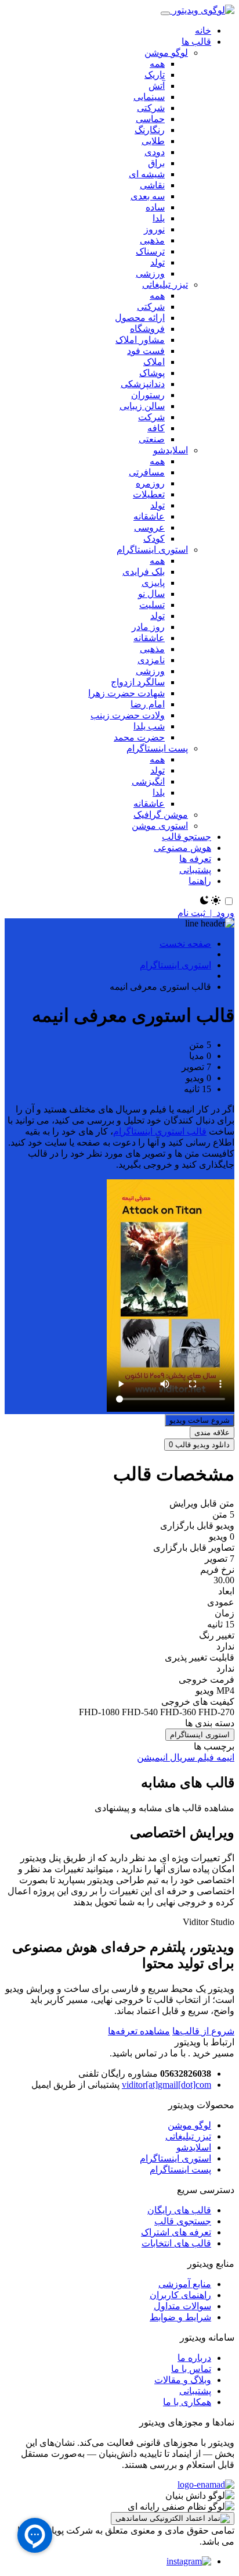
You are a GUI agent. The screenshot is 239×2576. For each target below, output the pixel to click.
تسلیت (152, 605)
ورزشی (150, 273)
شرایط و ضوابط (180, 2317)
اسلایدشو (171, 450)
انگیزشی (148, 781)
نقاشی (152, 185)
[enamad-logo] (206, 2484)
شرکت (151, 417)
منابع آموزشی (185, 2284)
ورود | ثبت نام (206, 913)
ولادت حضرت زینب (128, 715)
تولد (157, 262)
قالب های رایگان (179, 2210)
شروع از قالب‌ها (203, 2031)
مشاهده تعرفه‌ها (139, 2031)
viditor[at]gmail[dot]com (166, 2085)
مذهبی (152, 240)
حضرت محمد (139, 737)
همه (157, 64)
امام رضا (148, 704)
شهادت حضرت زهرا (126, 693)
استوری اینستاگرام (152, 550)
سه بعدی (148, 196)
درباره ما (194, 2358)
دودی (155, 152)
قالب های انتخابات (176, 2243)
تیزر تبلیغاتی (165, 285)
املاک (154, 362)
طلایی (153, 141)
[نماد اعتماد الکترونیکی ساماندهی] (173, 2518)
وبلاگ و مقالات (183, 2380)
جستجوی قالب (183, 2221)
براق (156, 163)
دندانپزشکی (143, 384)
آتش (157, 86)
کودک (154, 539)
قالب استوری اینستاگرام (160, 1131)
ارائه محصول (140, 318)
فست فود (146, 351)
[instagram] (189, 2561)
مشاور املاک (140, 340)
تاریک (155, 75)
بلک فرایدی (144, 572)
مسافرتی (147, 472)
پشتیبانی (195, 2391)
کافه (156, 428)
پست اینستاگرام (157, 748)
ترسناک (150, 251)
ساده (155, 207)
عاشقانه (149, 516)
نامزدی (151, 660)
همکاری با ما (187, 2402)
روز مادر (148, 627)
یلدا (159, 218)
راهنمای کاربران (180, 2295)
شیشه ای (147, 174)
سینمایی (149, 97)
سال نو (151, 594)
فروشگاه (147, 329)
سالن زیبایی (142, 406)
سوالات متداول (182, 2306)
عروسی (149, 527)
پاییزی (153, 583)
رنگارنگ (150, 130)
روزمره (150, 483)
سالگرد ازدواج (138, 682)
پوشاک (152, 373)
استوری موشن (160, 826)
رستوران (148, 395)
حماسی (150, 119)
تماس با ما (191, 2369)
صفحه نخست (185, 944)
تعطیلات (149, 494)
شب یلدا (149, 726)
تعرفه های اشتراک (176, 2232)
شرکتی (151, 108)
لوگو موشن (166, 53)
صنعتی (152, 439)
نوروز (154, 229)
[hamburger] (165, 13)
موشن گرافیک (161, 815)
